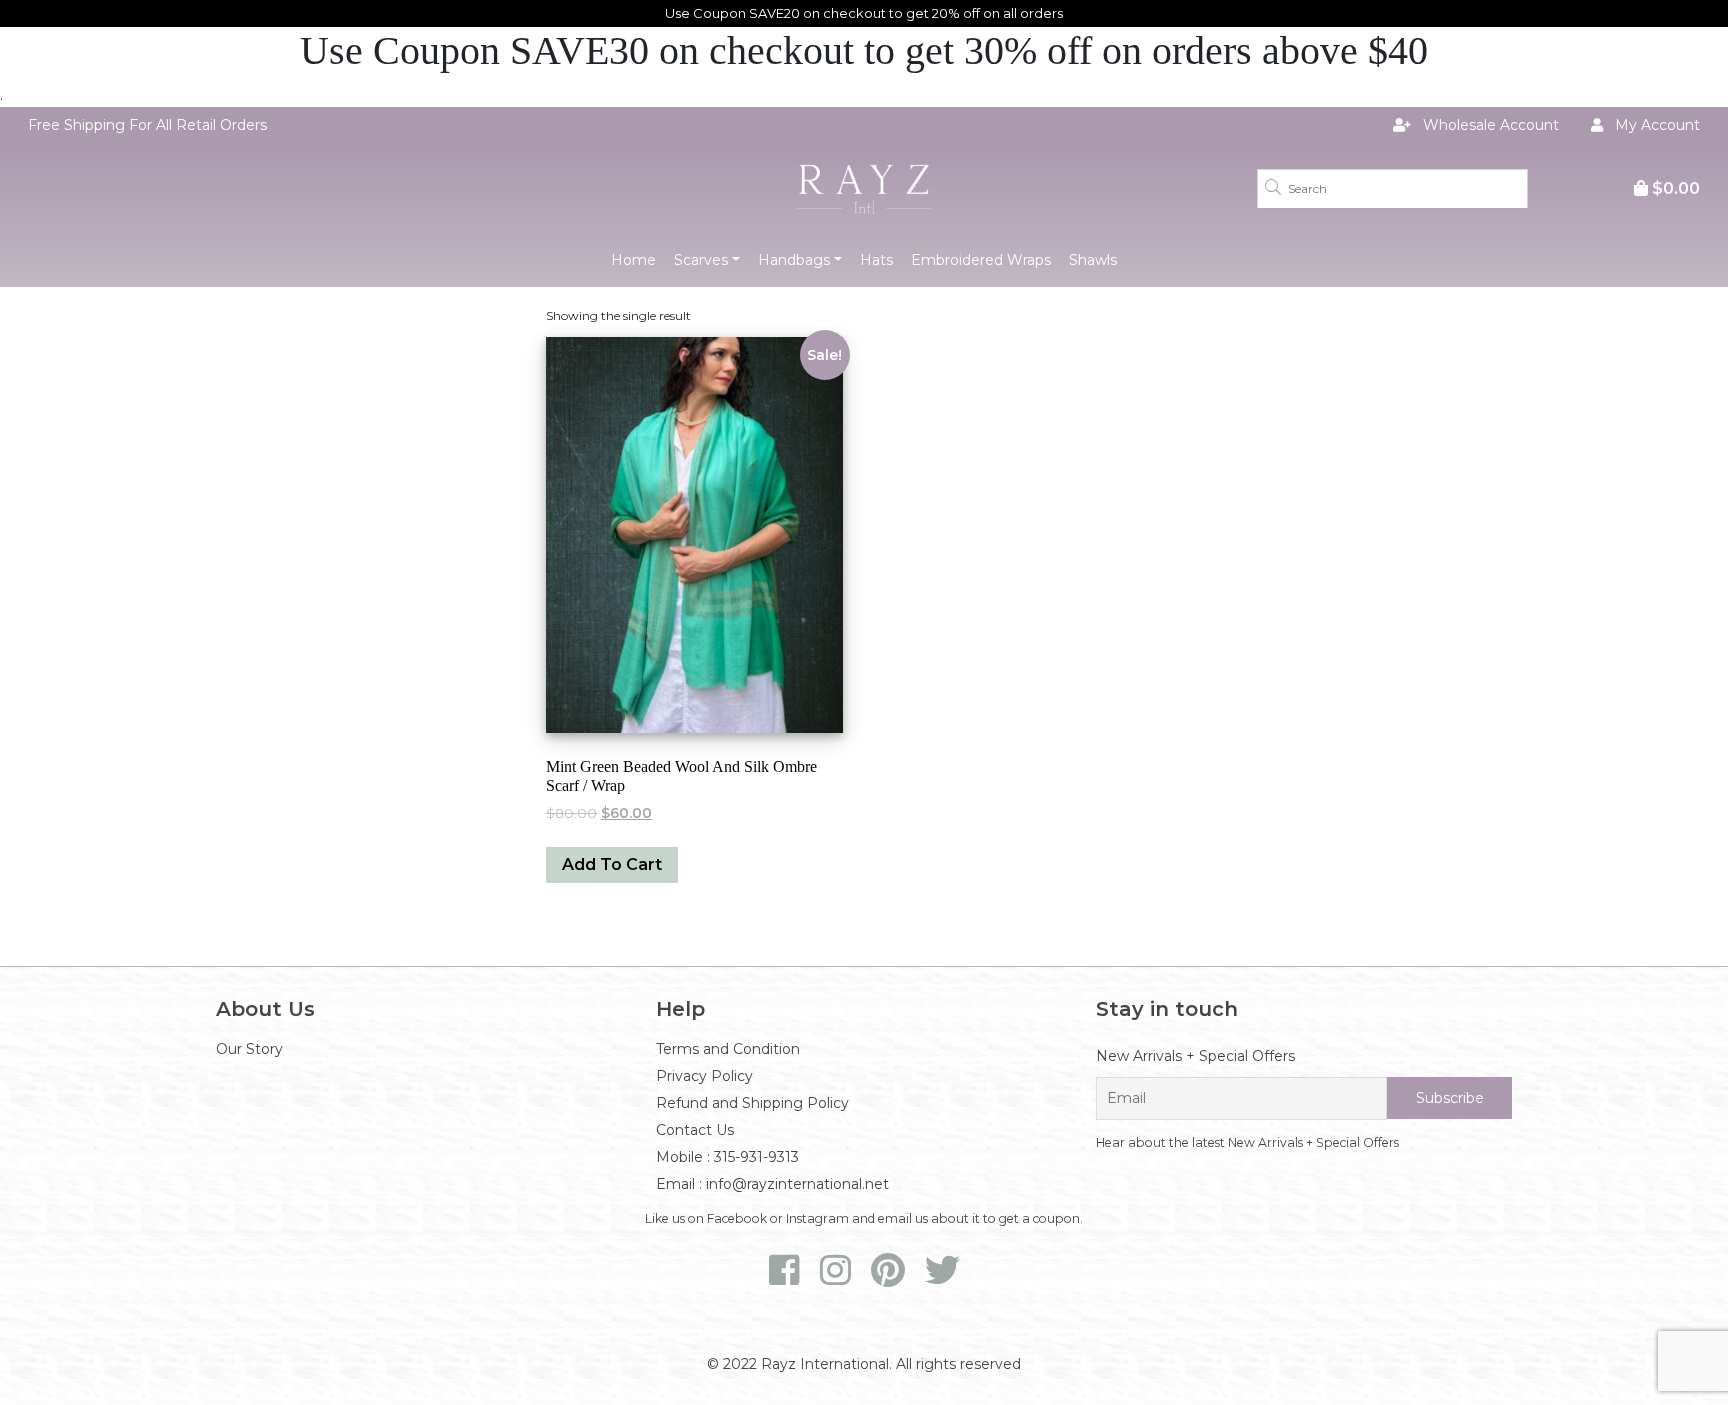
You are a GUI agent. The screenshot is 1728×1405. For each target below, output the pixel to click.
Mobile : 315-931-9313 (727, 1157)
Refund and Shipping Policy (752, 1103)
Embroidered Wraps (981, 260)
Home (633, 260)
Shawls (1093, 260)
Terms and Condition (728, 1049)
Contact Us (695, 1130)
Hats (876, 260)
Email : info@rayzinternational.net (772, 1184)
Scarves (701, 260)
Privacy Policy (704, 1076)
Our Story (249, 1049)
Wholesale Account (1489, 125)
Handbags (794, 260)
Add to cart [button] (612, 864)
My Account (1655, 125)
